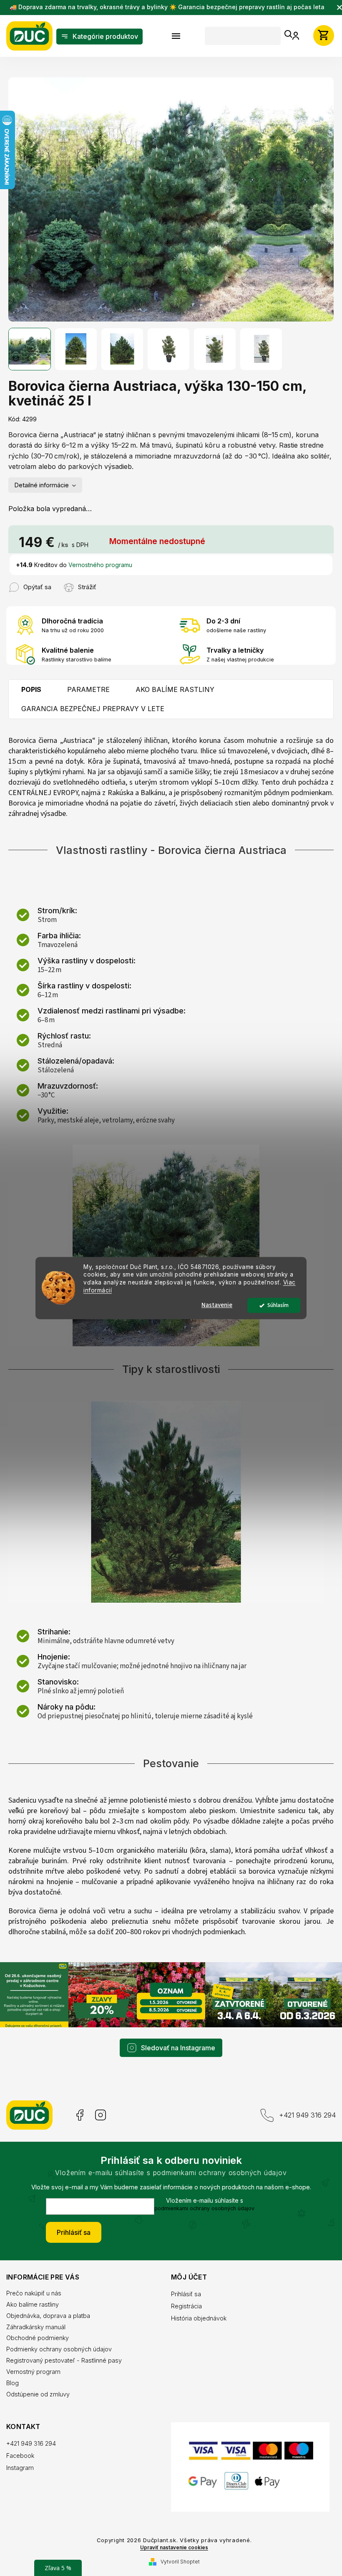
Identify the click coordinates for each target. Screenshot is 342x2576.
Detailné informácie (42, 480)
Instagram (101, 2109)
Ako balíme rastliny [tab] (175, 685)
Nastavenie (214, 1305)
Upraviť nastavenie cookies (171, 2540)
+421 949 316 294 (301, 2109)
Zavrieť (106, 578)
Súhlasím (275, 1305)
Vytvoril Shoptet (177, 2554)
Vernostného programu (100, 560)
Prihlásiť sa (71, 2226)
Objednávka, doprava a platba (48, 2310)
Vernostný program (33, 2366)
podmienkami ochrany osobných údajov (201, 2202)
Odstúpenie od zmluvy (38, 2388)
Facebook (79, 2109)
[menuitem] (99, 37)
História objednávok (196, 2312)
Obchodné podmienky (38, 2332)
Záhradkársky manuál (36, 2321)
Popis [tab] (31, 685)
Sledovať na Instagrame (175, 2042)
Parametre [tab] (88, 685)
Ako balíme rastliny (33, 2299)
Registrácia (184, 2300)
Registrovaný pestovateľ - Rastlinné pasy (64, 2354)
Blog (13, 2377)
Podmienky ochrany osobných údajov (59, 2343)
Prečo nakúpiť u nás (34, 2287)
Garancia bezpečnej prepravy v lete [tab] (93, 704)
